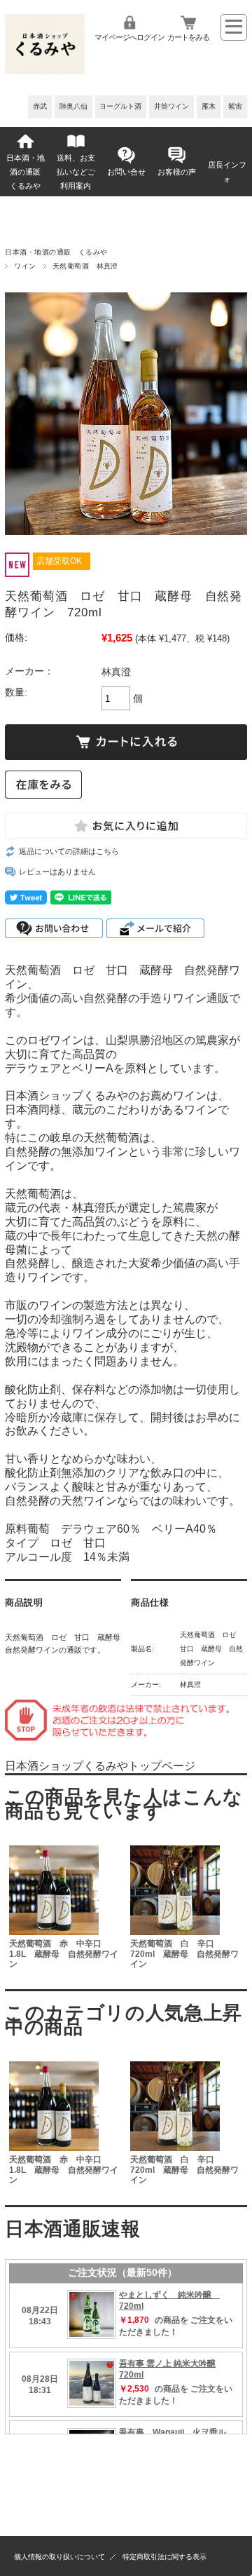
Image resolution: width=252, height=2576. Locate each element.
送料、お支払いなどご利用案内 (76, 172)
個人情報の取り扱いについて (59, 2557)
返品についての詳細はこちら (69, 851)
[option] (65, 1909)
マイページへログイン (129, 37)
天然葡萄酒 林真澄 (85, 266)
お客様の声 (177, 172)
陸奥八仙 (73, 106)
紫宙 (235, 106)
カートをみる (188, 37)
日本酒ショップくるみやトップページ (100, 1766)
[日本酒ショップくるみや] (45, 70)
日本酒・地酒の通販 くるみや (28, 172)
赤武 (40, 106)
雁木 (209, 106)
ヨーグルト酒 (120, 106)
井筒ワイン (171, 106)
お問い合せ (126, 172)
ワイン (25, 266)
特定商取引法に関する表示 (164, 2557)
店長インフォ (227, 172)
